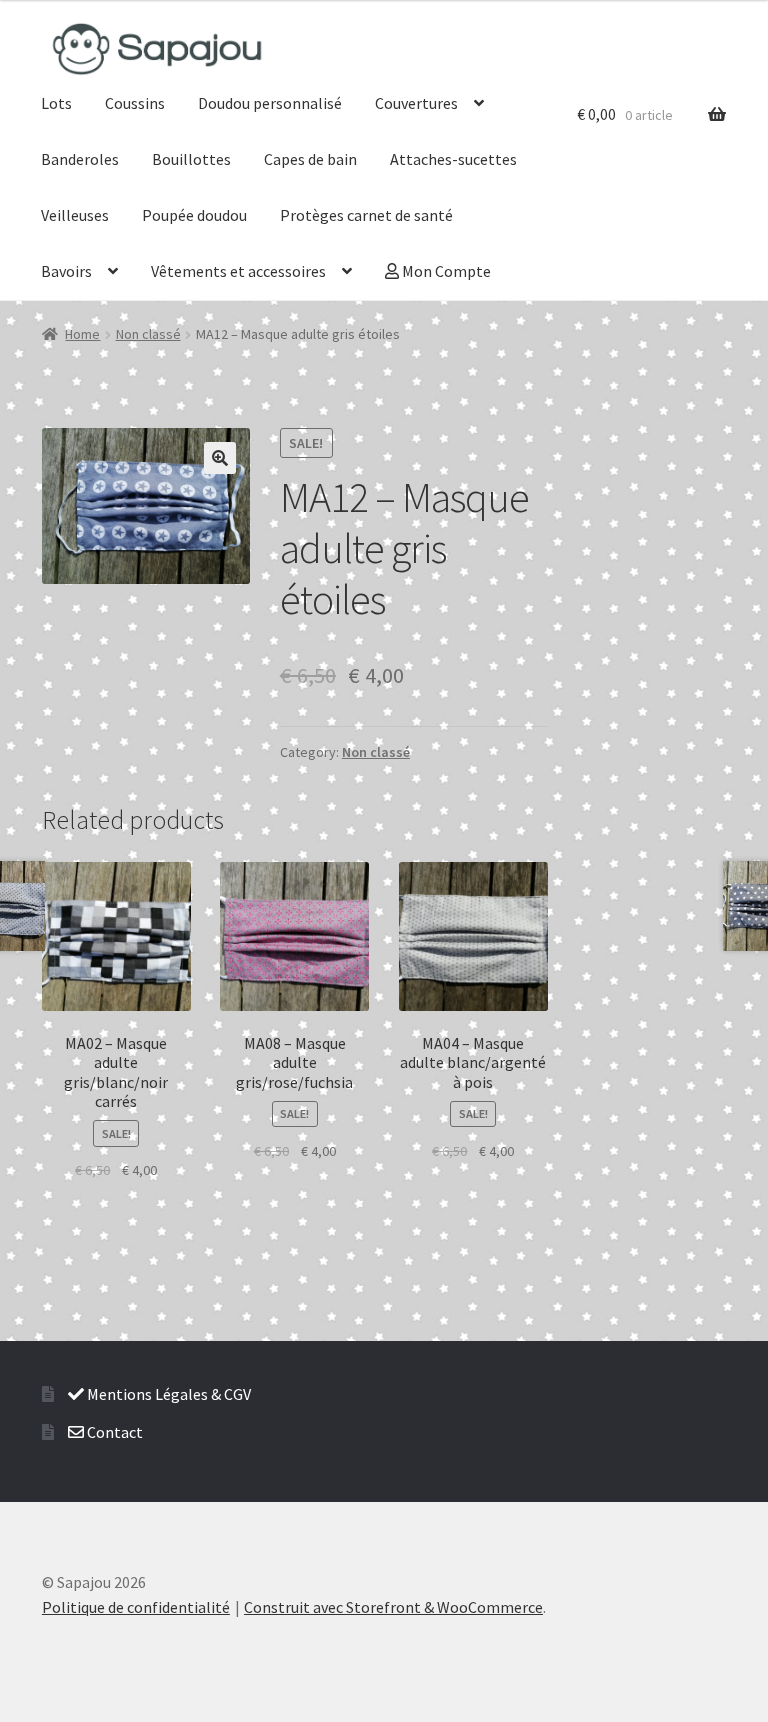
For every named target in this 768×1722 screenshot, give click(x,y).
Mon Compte (445, 271)
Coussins (135, 103)
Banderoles (80, 159)
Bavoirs (66, 271)
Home (82, 334)
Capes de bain (310, 159)
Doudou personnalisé (270, 103)
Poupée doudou (194, 215)
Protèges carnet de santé (366, 215)
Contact (113, 1432)
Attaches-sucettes (453, 159)
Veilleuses (75, 215)
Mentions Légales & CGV (167, 1394)
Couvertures (416, 103)
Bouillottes (191, 159)
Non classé (148, 334)
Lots (56, 103)
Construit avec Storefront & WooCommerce (393, 1607)
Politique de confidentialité (136, 1607)
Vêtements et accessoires (238, 271)
